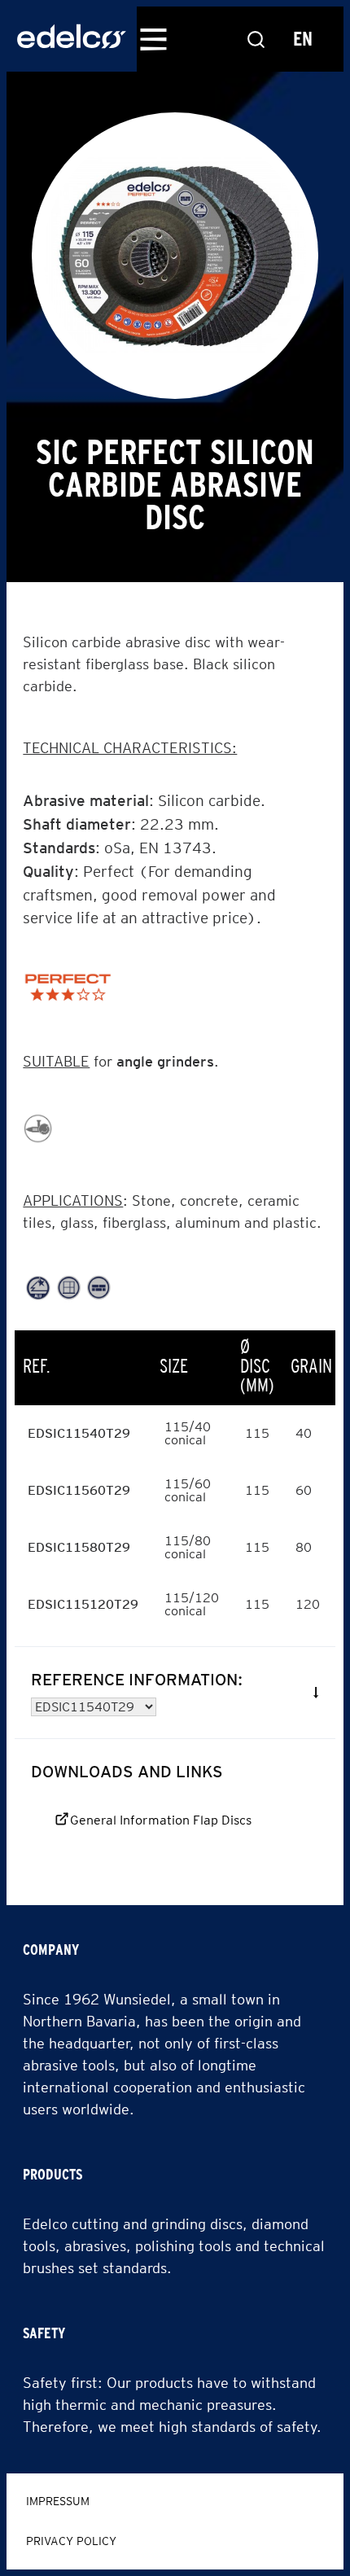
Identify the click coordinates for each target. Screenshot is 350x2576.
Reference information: (137, 1680)
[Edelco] (72, 39)
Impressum (58, 2501)
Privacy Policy (71, 2541)
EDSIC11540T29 (79, 1433)
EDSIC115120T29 (83, 1604)
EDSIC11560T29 (79, 1490)
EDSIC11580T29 (79, 1547)
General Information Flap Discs (161, 1820)
